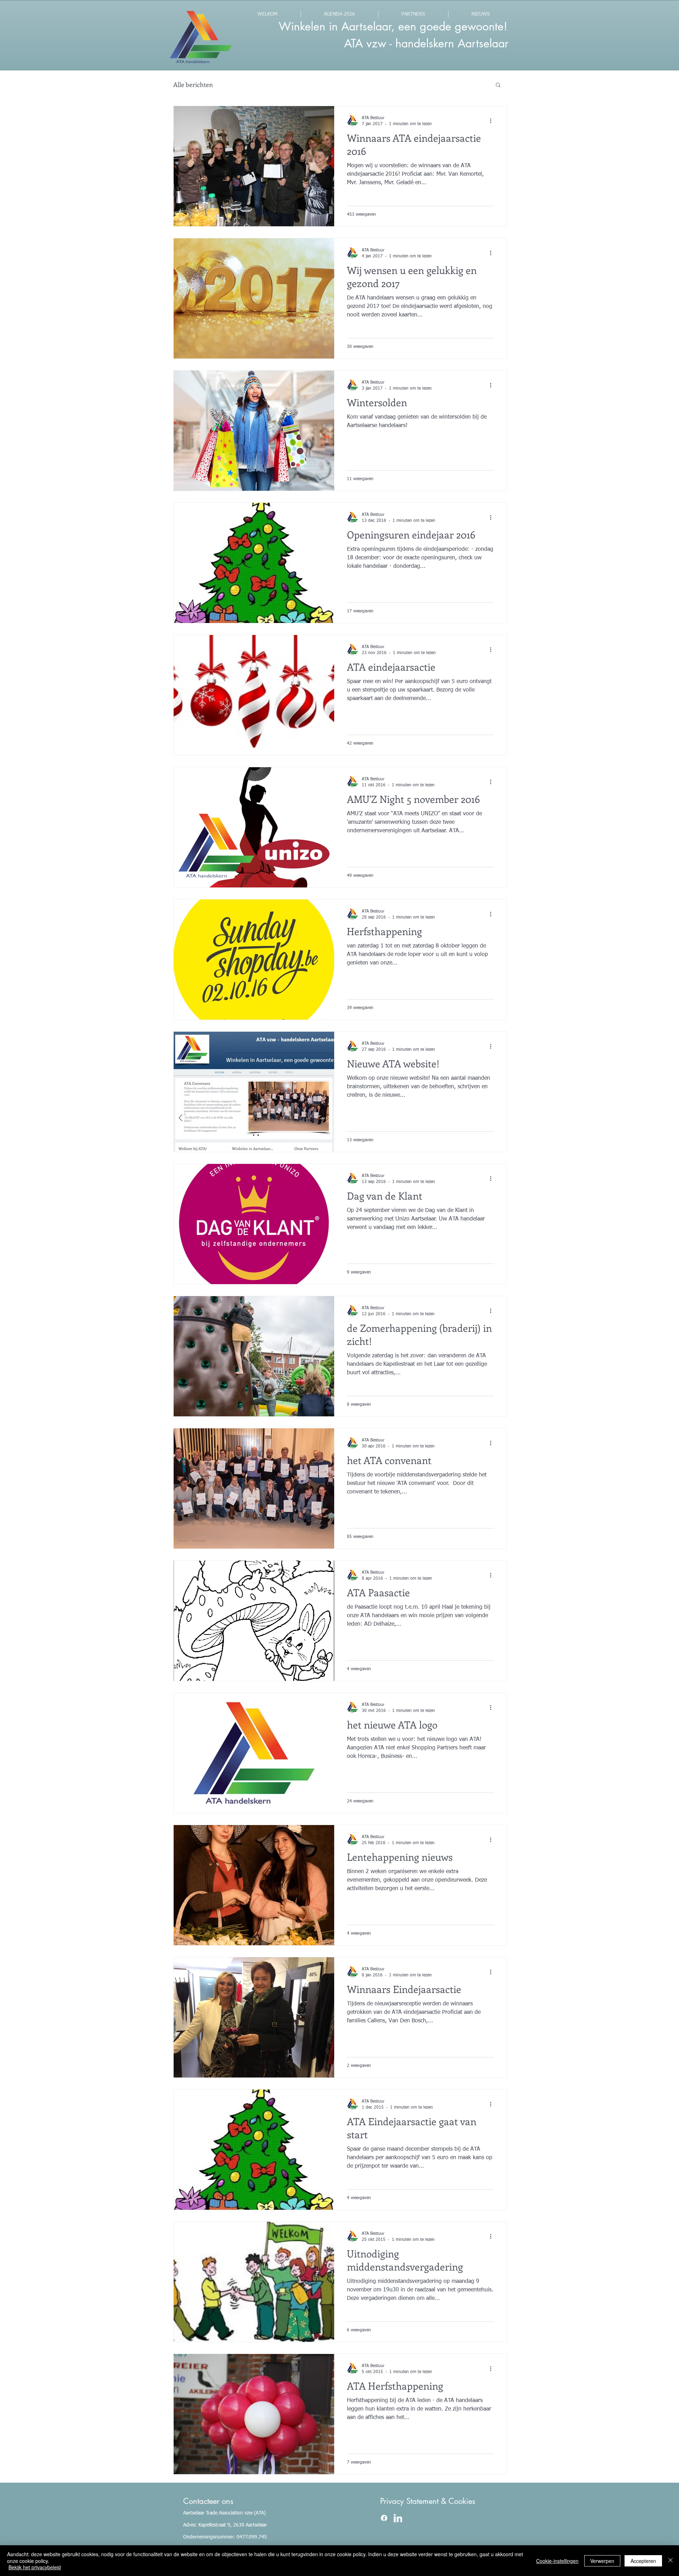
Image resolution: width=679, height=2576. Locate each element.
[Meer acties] (493, 121)
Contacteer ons (208, 2501)
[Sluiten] (671, 2561)
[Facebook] (384, 2518)
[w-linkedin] (398, 2518)
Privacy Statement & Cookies (428, 2501)
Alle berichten (193, 84)
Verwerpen (602, 2561)
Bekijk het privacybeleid (35, 2567)
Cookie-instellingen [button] (557, 2561)
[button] (498, 85)
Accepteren (643, 2561)
